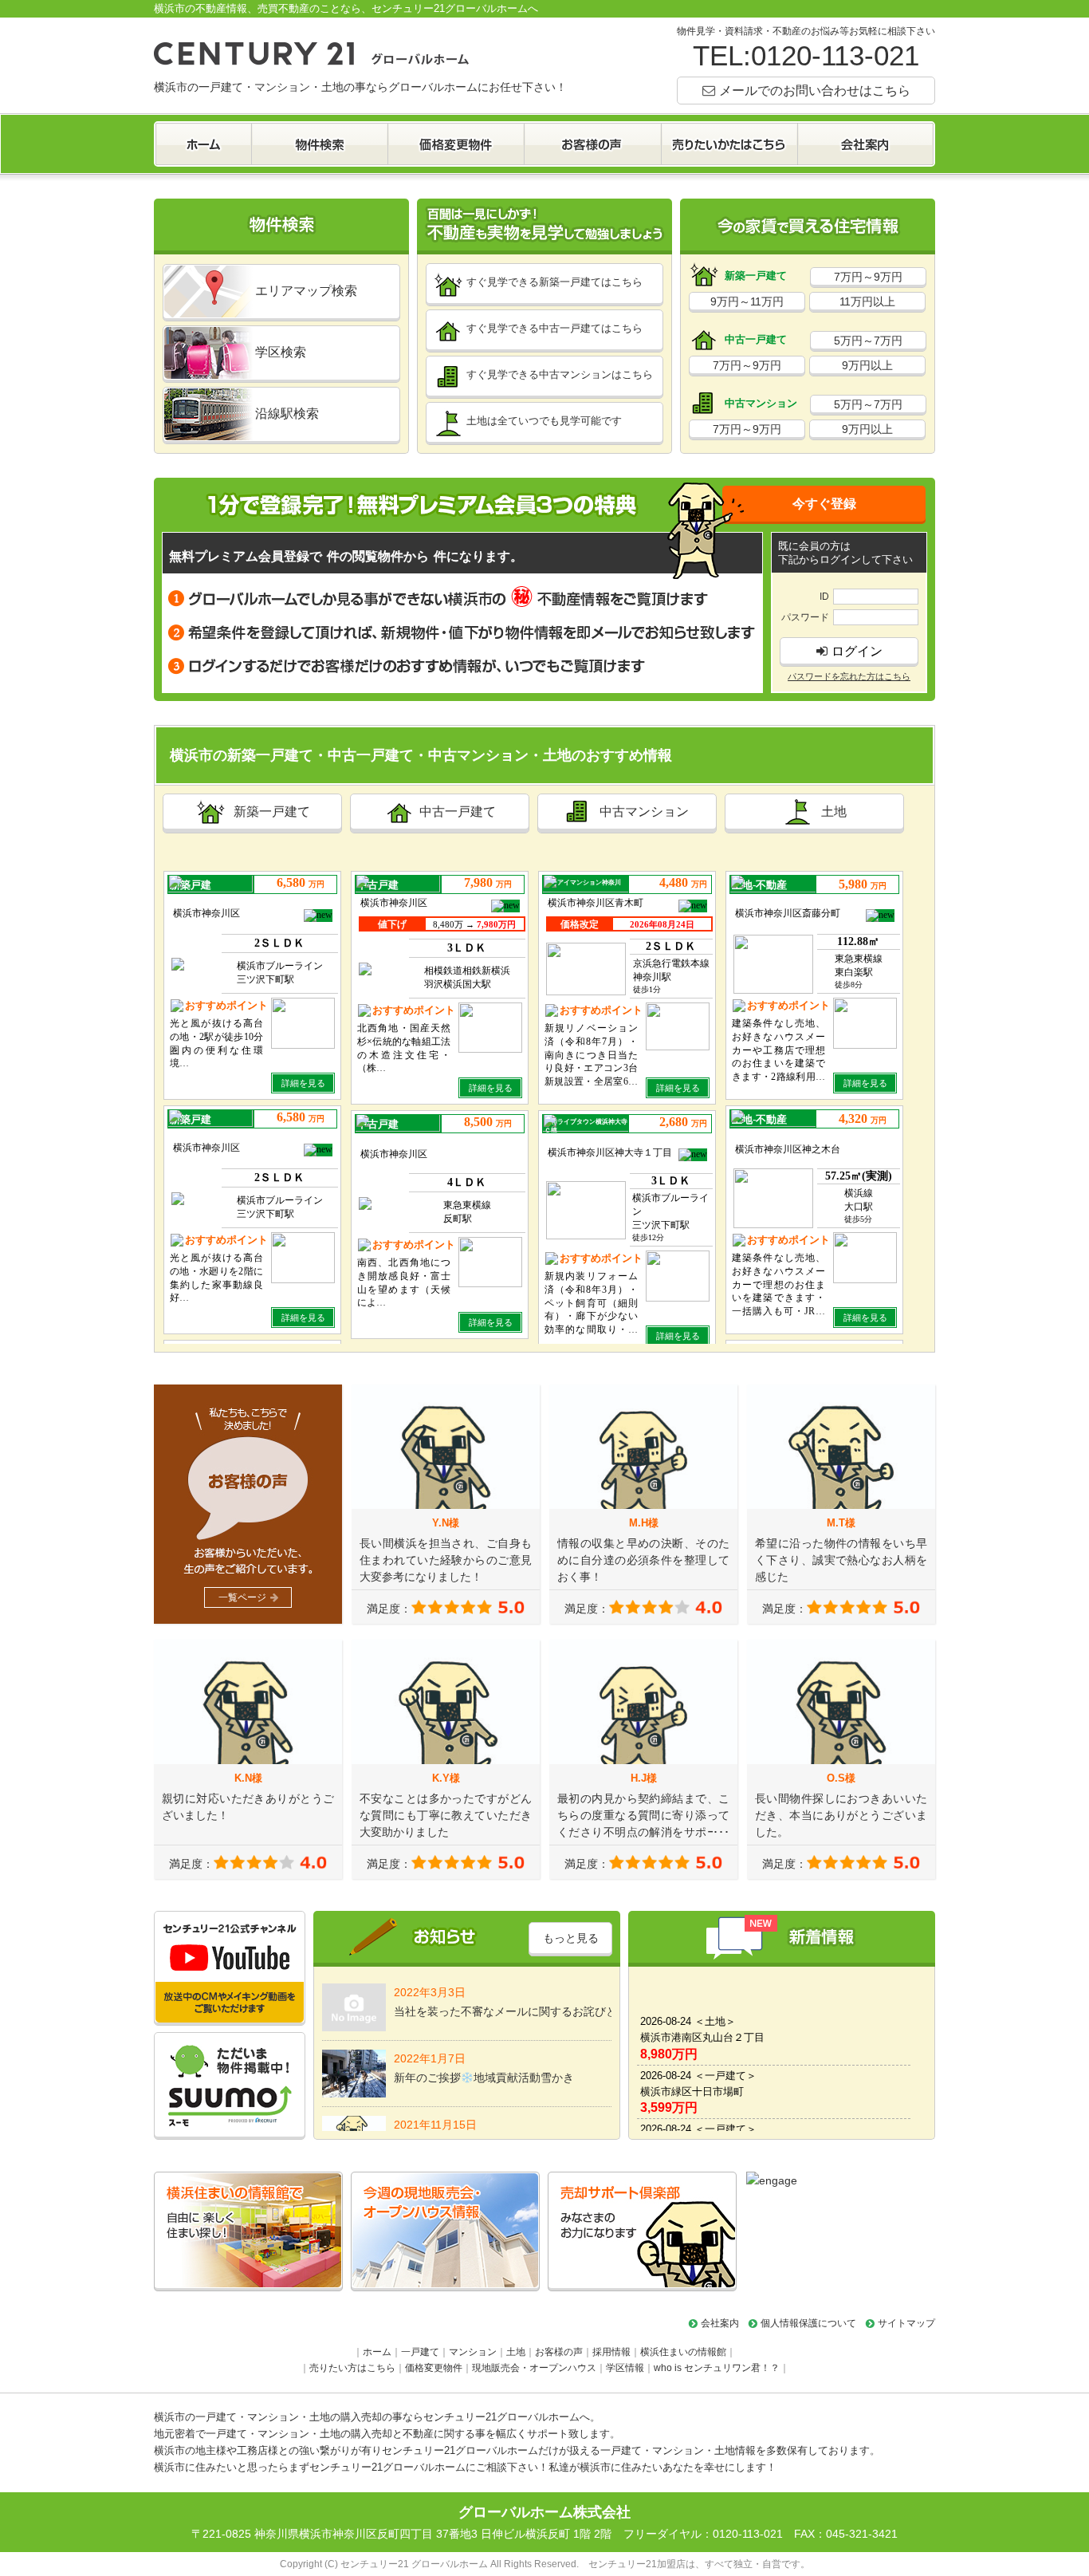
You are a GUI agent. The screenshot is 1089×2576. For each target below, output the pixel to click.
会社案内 (720, 2323)
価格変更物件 (434, 2368)
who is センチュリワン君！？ (717, 2368)
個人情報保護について (808, 2323)
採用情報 (611, 2352)
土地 (834, 811)
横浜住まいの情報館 (683, 2352)
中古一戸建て (458, 811)
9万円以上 (867, 365)
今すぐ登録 (824, 503)
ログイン (857, 651)
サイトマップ (906, 2323)
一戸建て (420, 2352)
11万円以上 (867, 301)
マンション (473, 2352)
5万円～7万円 (868, 341)
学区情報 (625, 2368)
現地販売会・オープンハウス (534, 2368)
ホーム (377, 2352)
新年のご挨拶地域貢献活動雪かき (484, 2068)
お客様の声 (559, 2352)
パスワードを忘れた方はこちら (849, 676)
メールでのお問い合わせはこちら (815, 90)
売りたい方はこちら (352, 2368)
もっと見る (571, 1938)
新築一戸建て (272, 811)
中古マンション (644, 811)
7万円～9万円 (868, 277)
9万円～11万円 (747, 301)
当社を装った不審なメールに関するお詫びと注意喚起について (503, 2002)
